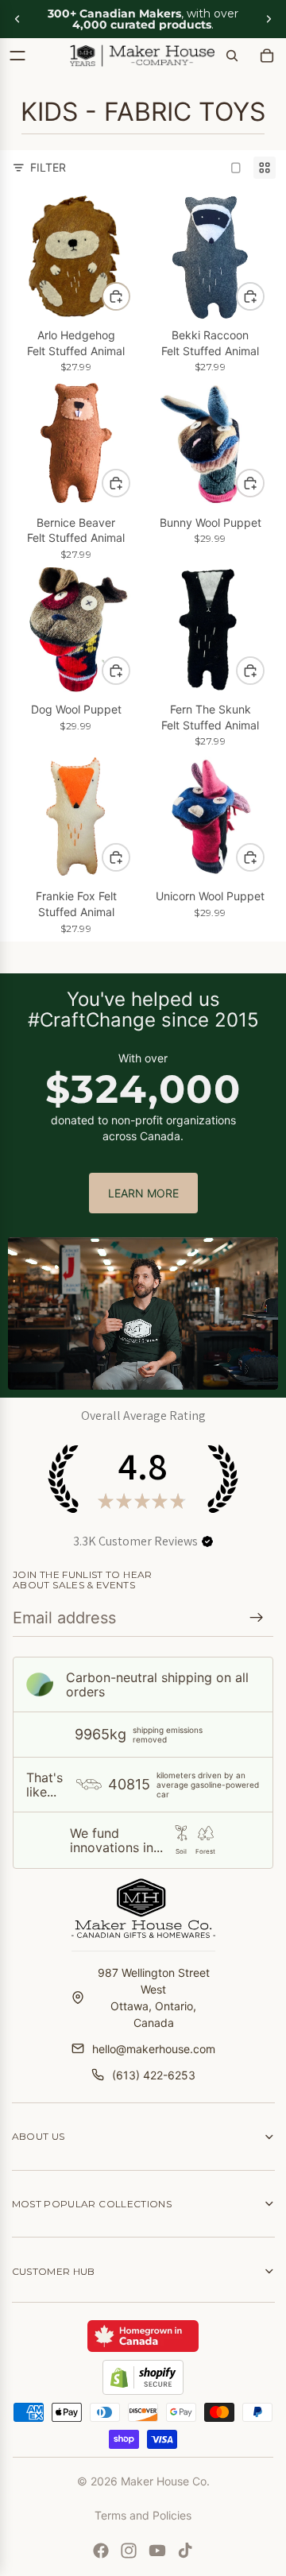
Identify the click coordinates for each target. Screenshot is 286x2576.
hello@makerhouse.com (154, 2049)
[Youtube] (157, 2551)
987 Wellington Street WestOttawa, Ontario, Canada (154, 1998)
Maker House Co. (165, 2481)
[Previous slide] (17, 19)
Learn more (143, 1193)
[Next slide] (269, 19)
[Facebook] (101, 2551)
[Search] (232, 56)
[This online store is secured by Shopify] (143, 2377)
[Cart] (267, 56)
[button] (207, 1541)
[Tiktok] (185, 2551)
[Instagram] (129, 2551)
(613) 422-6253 (154, 2075)
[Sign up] (257, 1618)
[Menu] (17, 56)
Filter (48, 167)
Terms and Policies (143, 2515)
